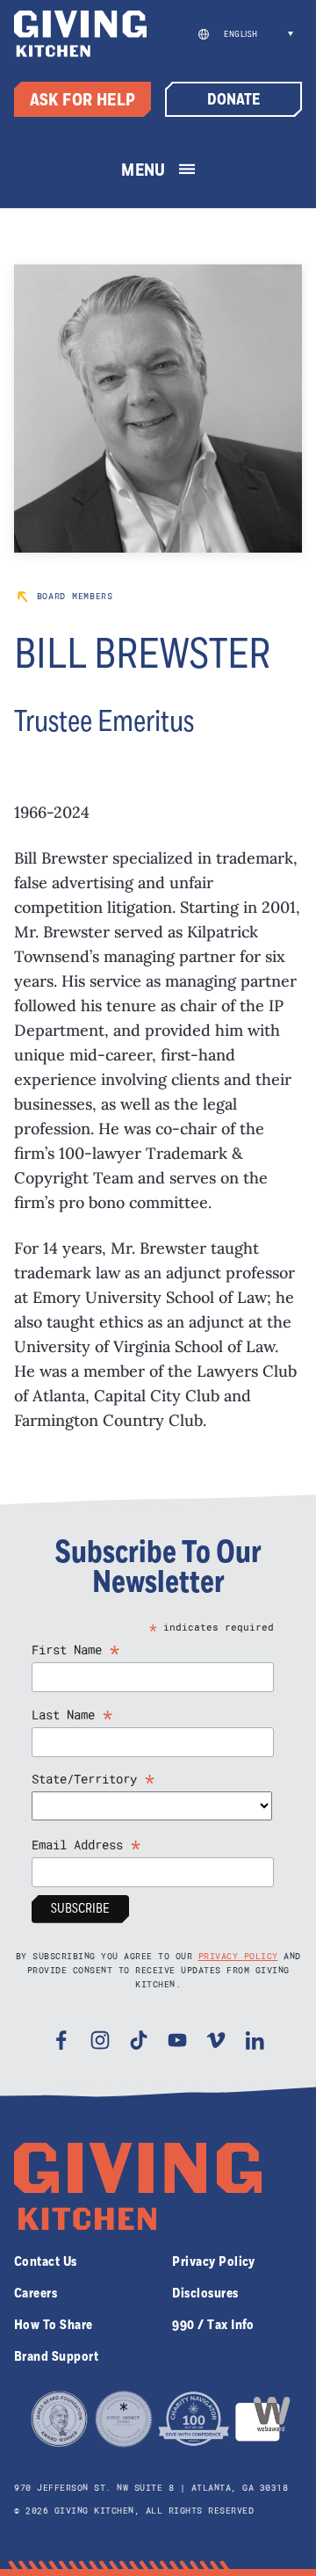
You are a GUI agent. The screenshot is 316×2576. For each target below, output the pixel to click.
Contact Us (46, 2261)
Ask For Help (83, 101)
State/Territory (93, 1779)
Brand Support (56, 2356)
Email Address (86, 1845)
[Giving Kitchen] (80, 34)
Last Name (72, 1715)
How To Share (54, 2325)
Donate (233, 100)
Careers (36, 2293)
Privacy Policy (238, 1956)
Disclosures (205, 2293)
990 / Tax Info (213, 2325)
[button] (256, 34)
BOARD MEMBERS (72, 596)
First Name (76, 1650)
